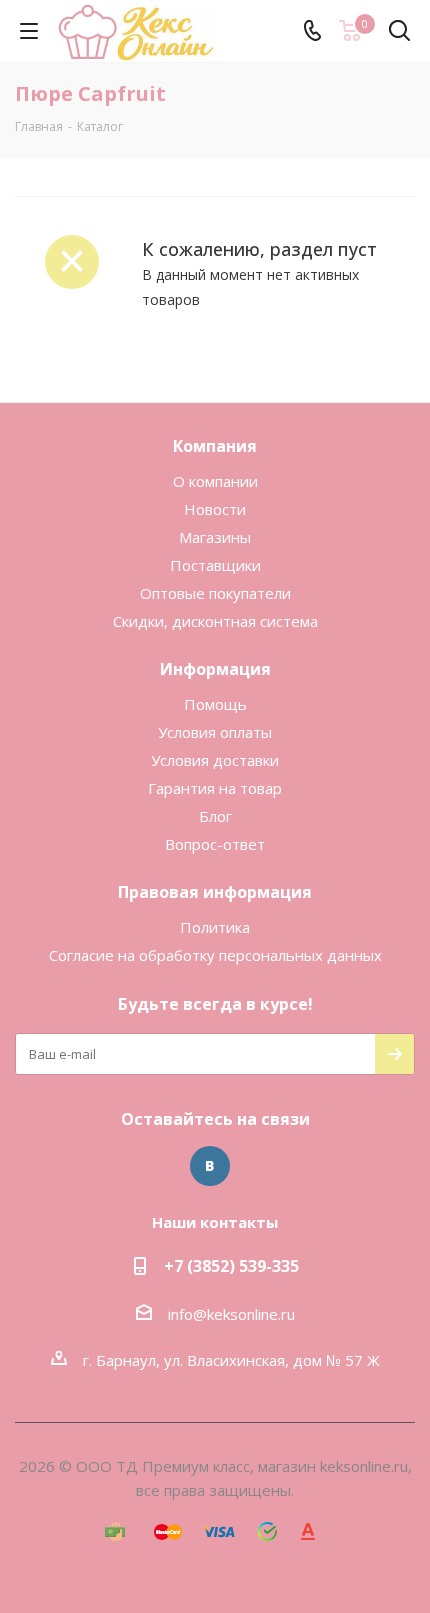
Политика (215, 927)
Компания (215, 446)
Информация (215, 669)
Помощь (215, 704)
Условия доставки (215, 760)
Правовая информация (215, 892)
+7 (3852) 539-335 (231, 1266)
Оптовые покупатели (215, 593)
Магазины (215, 537)
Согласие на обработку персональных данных (215, 955)
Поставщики (215, 565)
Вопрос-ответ (215, 844)
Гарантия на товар (215, 788)
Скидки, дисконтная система (215, 621)
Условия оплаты (215, 732)
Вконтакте (210, 1166)
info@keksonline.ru (231, 1314)
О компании (215, 481)
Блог (215, 816)
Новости (215, 509)
